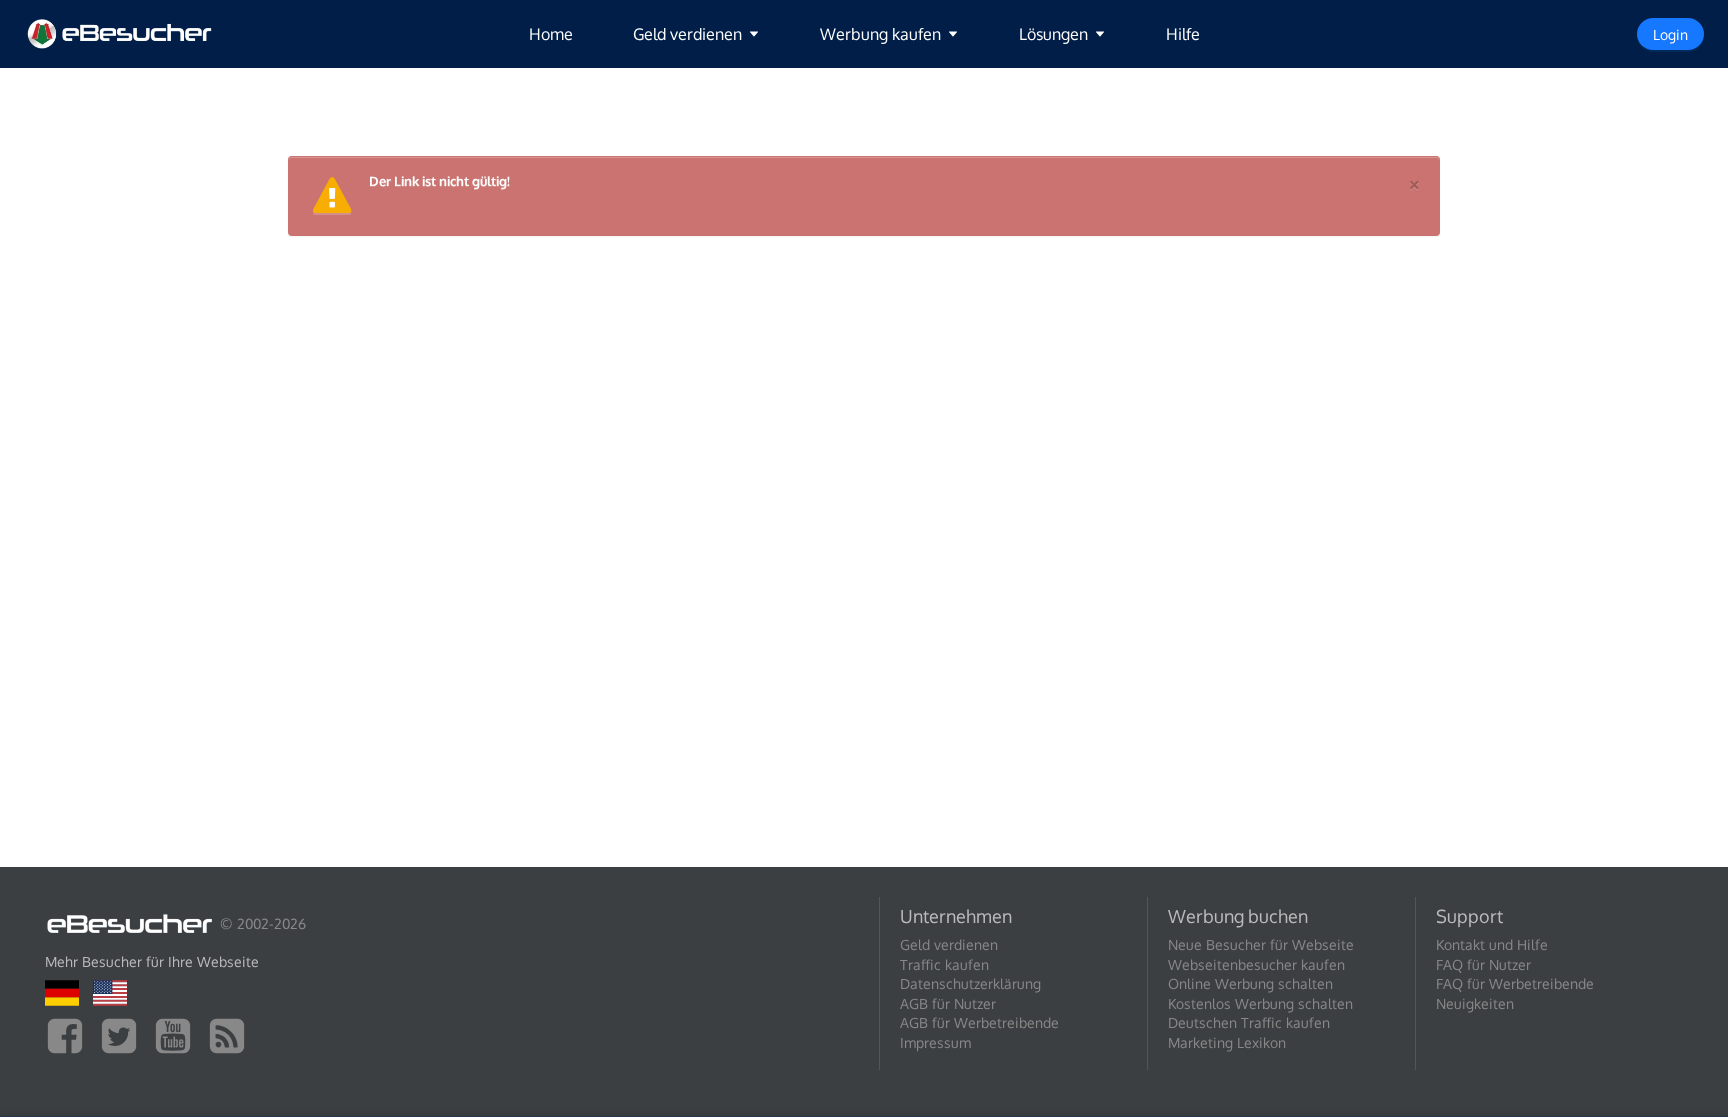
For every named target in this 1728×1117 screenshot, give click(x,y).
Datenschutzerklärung (970, 983)
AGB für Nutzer (948, 1003)
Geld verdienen (949, 944)
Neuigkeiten (1475, 1003)
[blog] (232, 1034)
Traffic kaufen (944, 964)
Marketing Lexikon (1227, 1042)
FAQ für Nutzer (1483, 964)
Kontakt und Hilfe (1492, 944)
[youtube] (178, 1034)
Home (551, 34)
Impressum (935, 1042)
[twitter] (124, 1034)
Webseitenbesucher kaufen (1256, 964)
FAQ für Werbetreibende (1515, 983)
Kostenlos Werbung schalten (1260, 1003)
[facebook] (70, 1034)
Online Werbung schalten (1250, 983)
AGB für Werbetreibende (979, 1022)
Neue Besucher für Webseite (1261, 944)
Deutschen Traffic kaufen (1249, 1022)
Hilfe (1183, 34)
